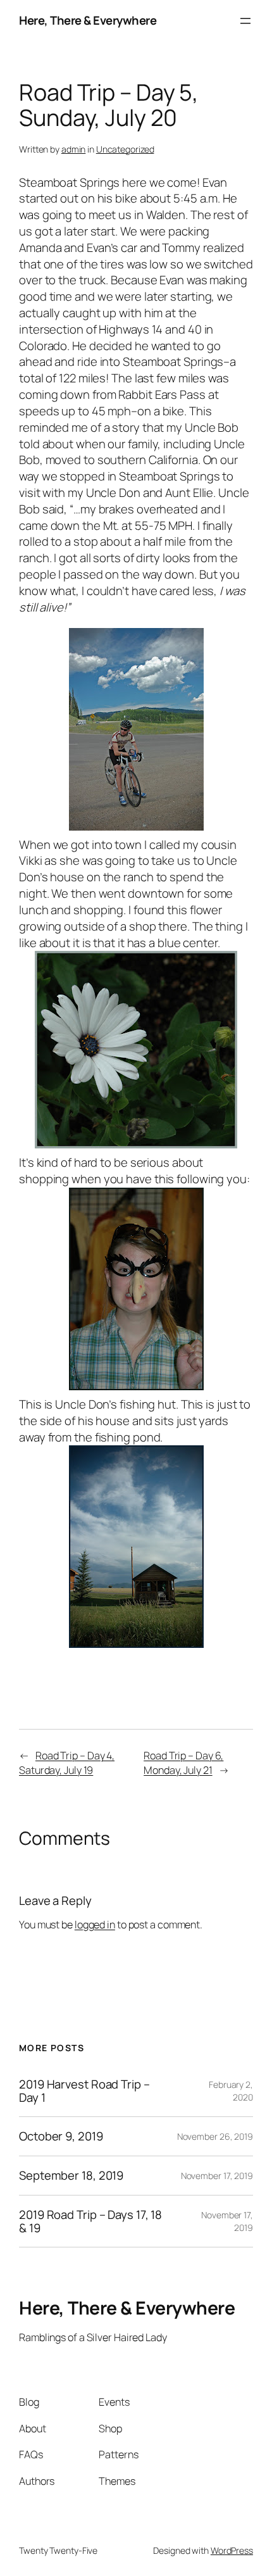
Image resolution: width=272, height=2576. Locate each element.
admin (74, 149)
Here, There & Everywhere (88, 20)
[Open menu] (245, 21)
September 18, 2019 (71, 2176)
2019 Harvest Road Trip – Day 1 (84, 2091)
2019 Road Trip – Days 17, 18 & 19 (90, 2221)
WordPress (232, 2550)
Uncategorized (125, 149)
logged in (95, 1925)
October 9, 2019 (61, 2136)
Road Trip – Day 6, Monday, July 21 (183, 1763)
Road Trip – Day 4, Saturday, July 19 (67, 1763)
